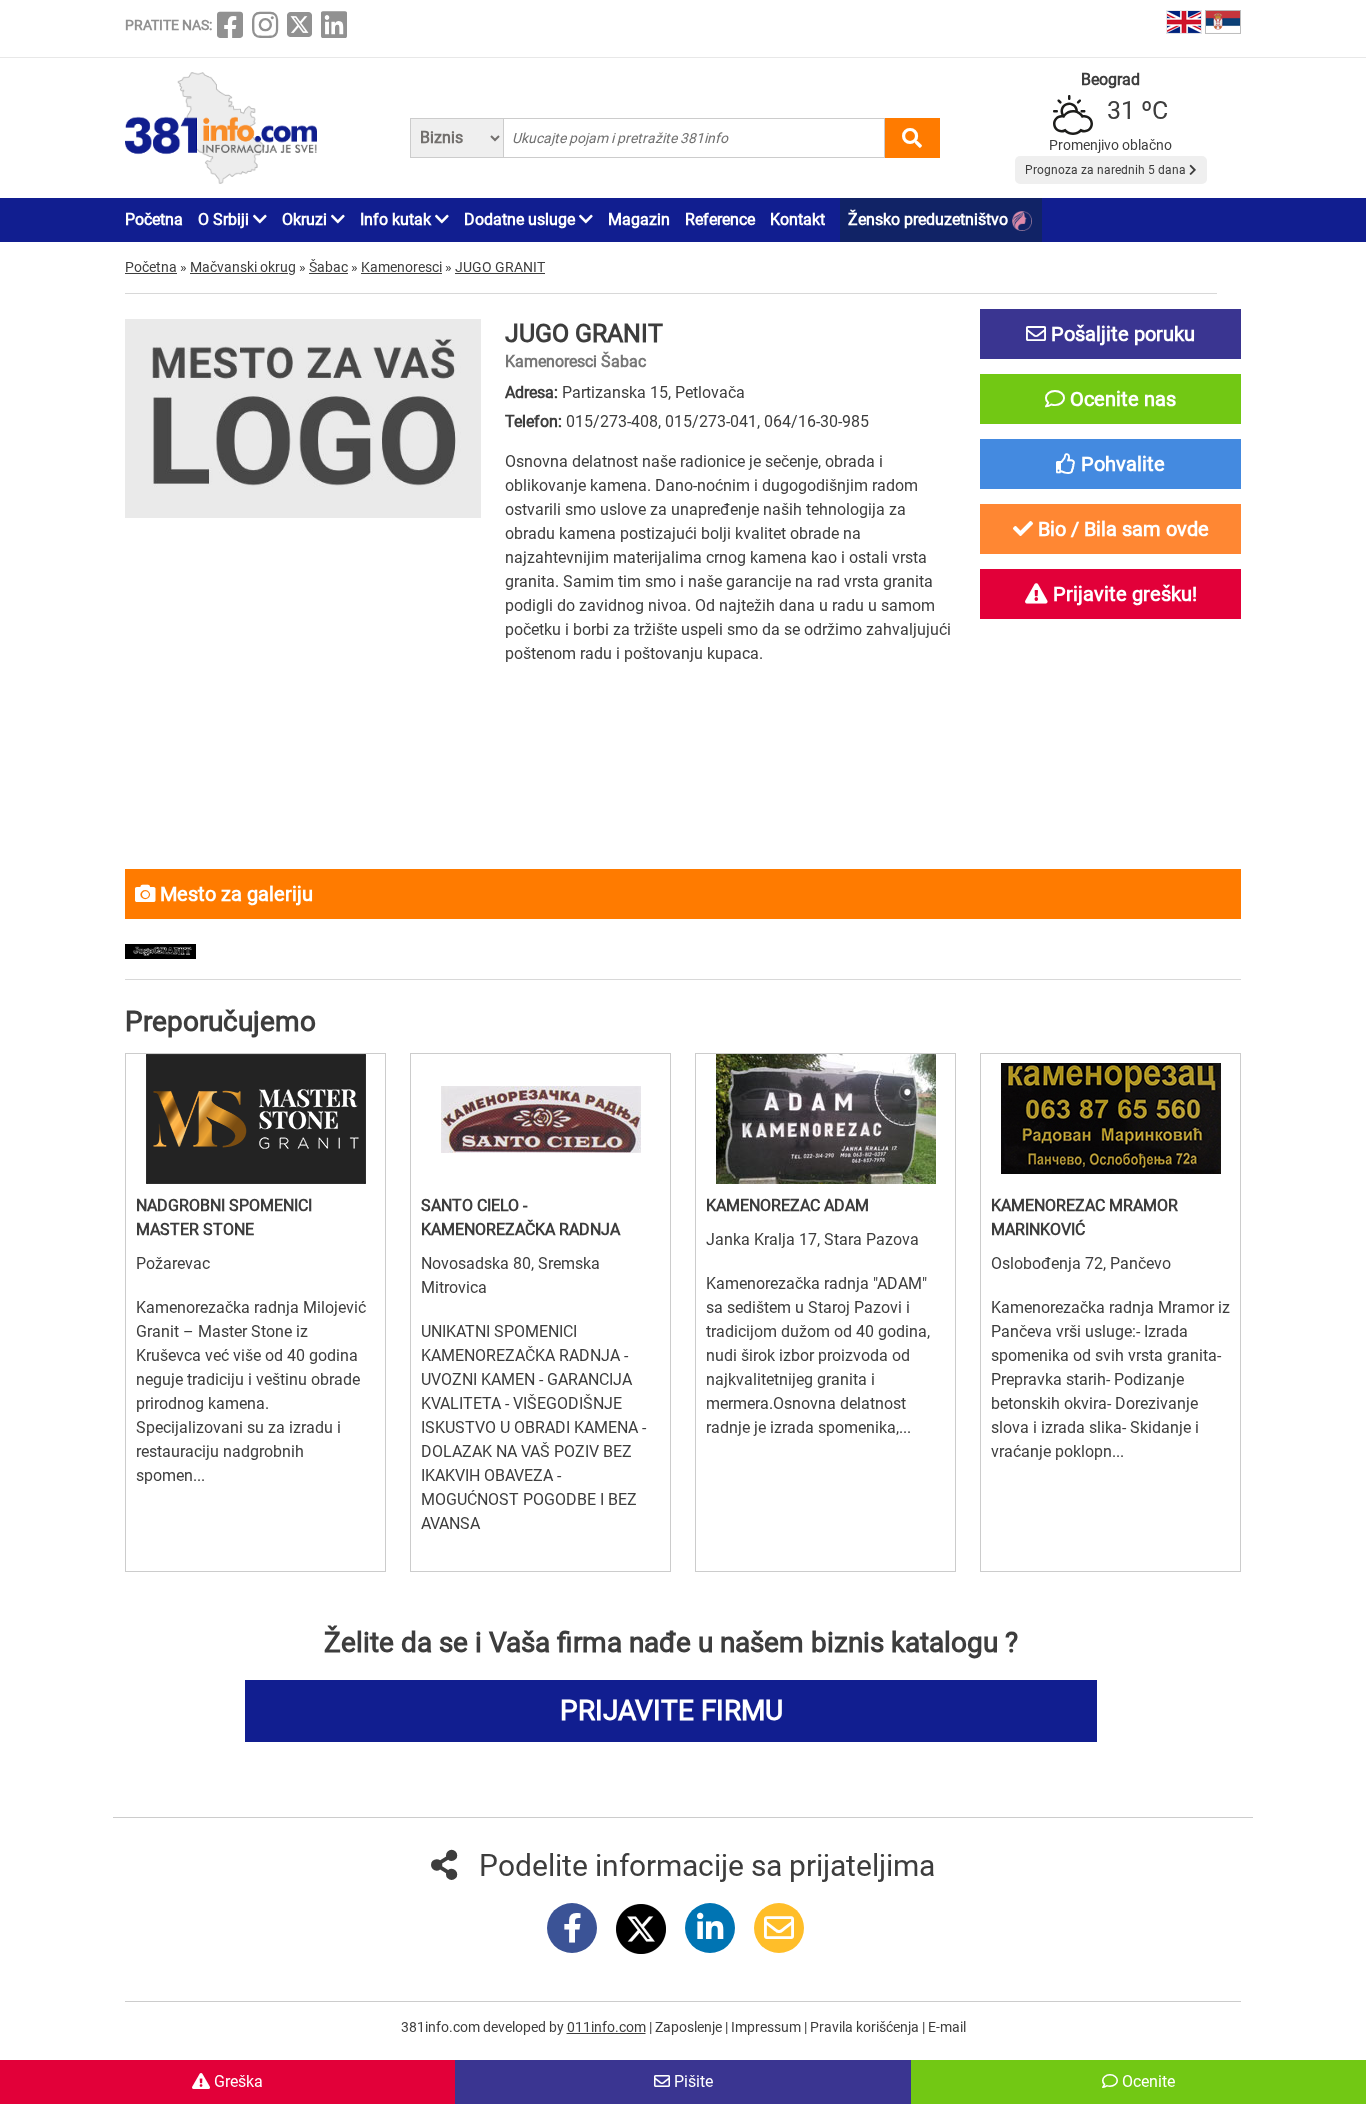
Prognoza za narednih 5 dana (1107, 170)
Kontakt (797, 219)
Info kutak (397, 219)
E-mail (947, 2027)
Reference (720, 219)
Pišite (691, 2081)
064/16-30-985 (816, 421)
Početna (154, 219)
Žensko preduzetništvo (930, 219)
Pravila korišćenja (866, 2027)
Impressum (767, 2027)
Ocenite (1146, 2081)
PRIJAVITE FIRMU (671, 1710)
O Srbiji (225, 219)
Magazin (639, 219)
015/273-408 (612, 421)
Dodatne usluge (521, 219)
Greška (236, 2081)
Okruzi (306, 219)
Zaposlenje (690, 2027)
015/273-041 (711, 421)
